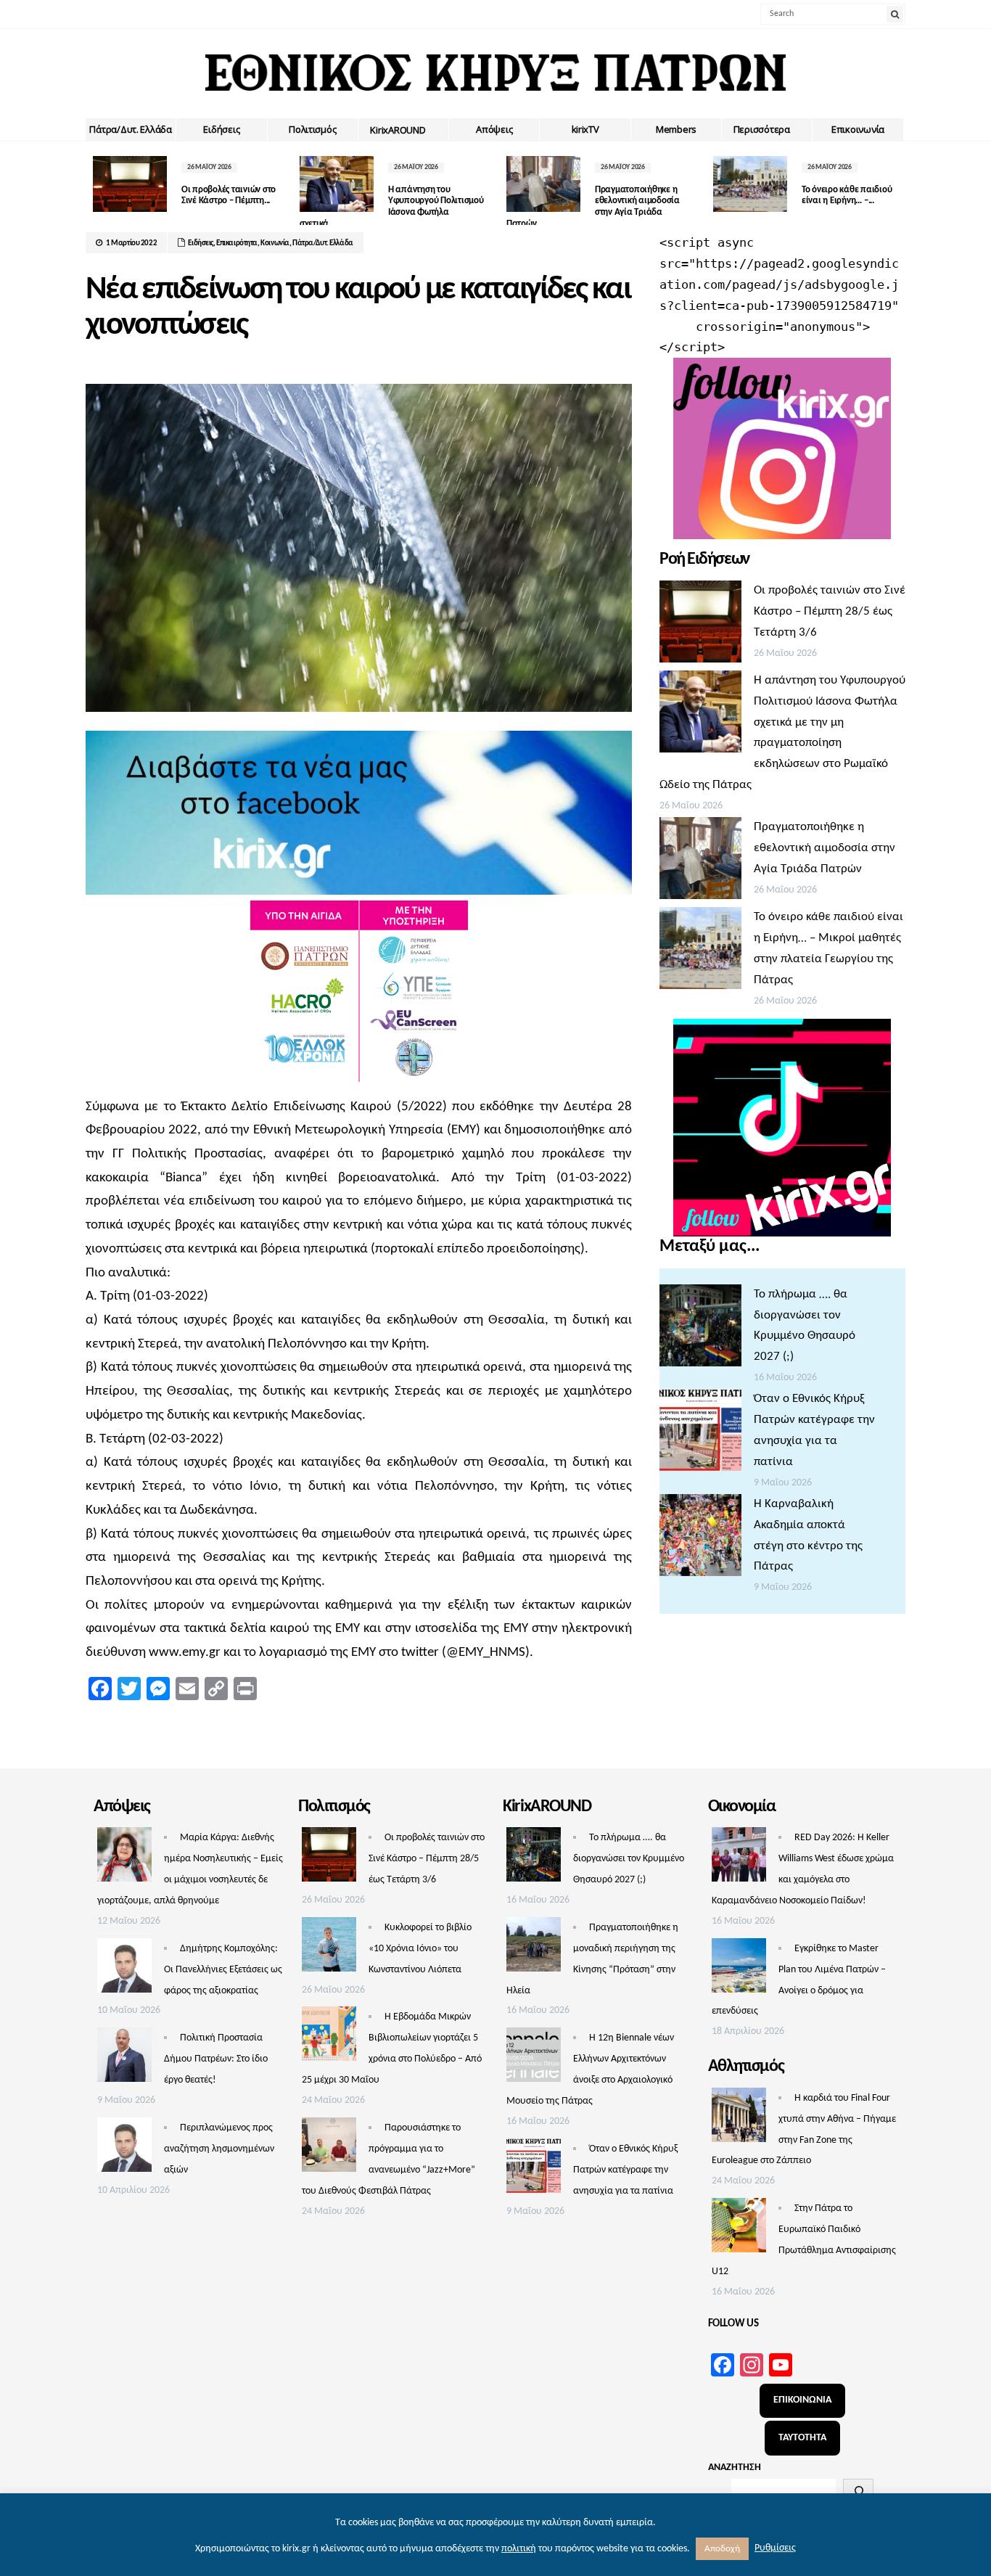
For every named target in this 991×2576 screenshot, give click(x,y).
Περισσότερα (762, 129)
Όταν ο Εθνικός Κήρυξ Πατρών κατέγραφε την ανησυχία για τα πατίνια (625, 2170)
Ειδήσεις (221, 129)
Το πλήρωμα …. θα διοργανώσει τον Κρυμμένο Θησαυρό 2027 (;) (629, 1859)
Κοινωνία (275, 243)
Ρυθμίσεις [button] (775, 2548)
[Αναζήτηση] (858, 2491)
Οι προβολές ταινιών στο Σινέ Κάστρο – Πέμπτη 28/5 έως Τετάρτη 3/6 (830, 611)
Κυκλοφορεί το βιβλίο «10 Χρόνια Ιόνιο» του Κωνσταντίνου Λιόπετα (420, 1949)
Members (676, 129)
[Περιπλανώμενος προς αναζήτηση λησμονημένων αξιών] (124, 2149)
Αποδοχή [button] (722, 2549)
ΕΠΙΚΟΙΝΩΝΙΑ (802, 2400)
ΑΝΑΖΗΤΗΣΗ (735, 2468)
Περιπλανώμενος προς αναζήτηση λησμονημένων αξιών (219, 2149)
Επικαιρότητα (237, 243)
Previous (96, 187)
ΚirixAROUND (398, 130)
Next (895, 187)
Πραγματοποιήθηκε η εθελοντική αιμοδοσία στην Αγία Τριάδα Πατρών (825, 848)
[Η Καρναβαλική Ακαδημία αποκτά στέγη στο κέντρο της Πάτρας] (700, 1539)
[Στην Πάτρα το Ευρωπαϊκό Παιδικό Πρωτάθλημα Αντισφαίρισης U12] (739, 2229)
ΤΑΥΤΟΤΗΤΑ (802, 2438)
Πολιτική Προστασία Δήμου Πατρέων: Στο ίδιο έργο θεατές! (216, 2059)
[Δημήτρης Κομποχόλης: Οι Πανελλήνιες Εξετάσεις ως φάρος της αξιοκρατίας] (124, 1969)
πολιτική (519, 2549)
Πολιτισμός (312, 129)
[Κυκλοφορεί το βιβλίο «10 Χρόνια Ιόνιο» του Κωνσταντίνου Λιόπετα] (329, 1948)
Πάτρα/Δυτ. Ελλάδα (131, 129)
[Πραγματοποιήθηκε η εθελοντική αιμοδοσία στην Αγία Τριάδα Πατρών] (700, 862)
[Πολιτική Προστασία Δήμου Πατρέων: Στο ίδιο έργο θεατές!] (124, 2059)
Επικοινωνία (858, 129)
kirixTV (585, 129)
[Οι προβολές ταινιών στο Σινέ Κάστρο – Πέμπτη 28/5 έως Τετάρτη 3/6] (700, 625)
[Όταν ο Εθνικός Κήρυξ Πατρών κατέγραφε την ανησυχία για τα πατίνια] (700, 1434)
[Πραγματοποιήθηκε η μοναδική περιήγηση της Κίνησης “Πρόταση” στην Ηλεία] (534, 1948)
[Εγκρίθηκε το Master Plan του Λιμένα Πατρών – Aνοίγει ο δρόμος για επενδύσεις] (739, 1969)
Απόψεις (494, 129)
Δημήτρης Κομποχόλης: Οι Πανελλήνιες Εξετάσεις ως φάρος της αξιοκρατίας (223, 1970)
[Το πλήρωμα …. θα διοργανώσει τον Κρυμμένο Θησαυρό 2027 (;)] (700, 1329)
